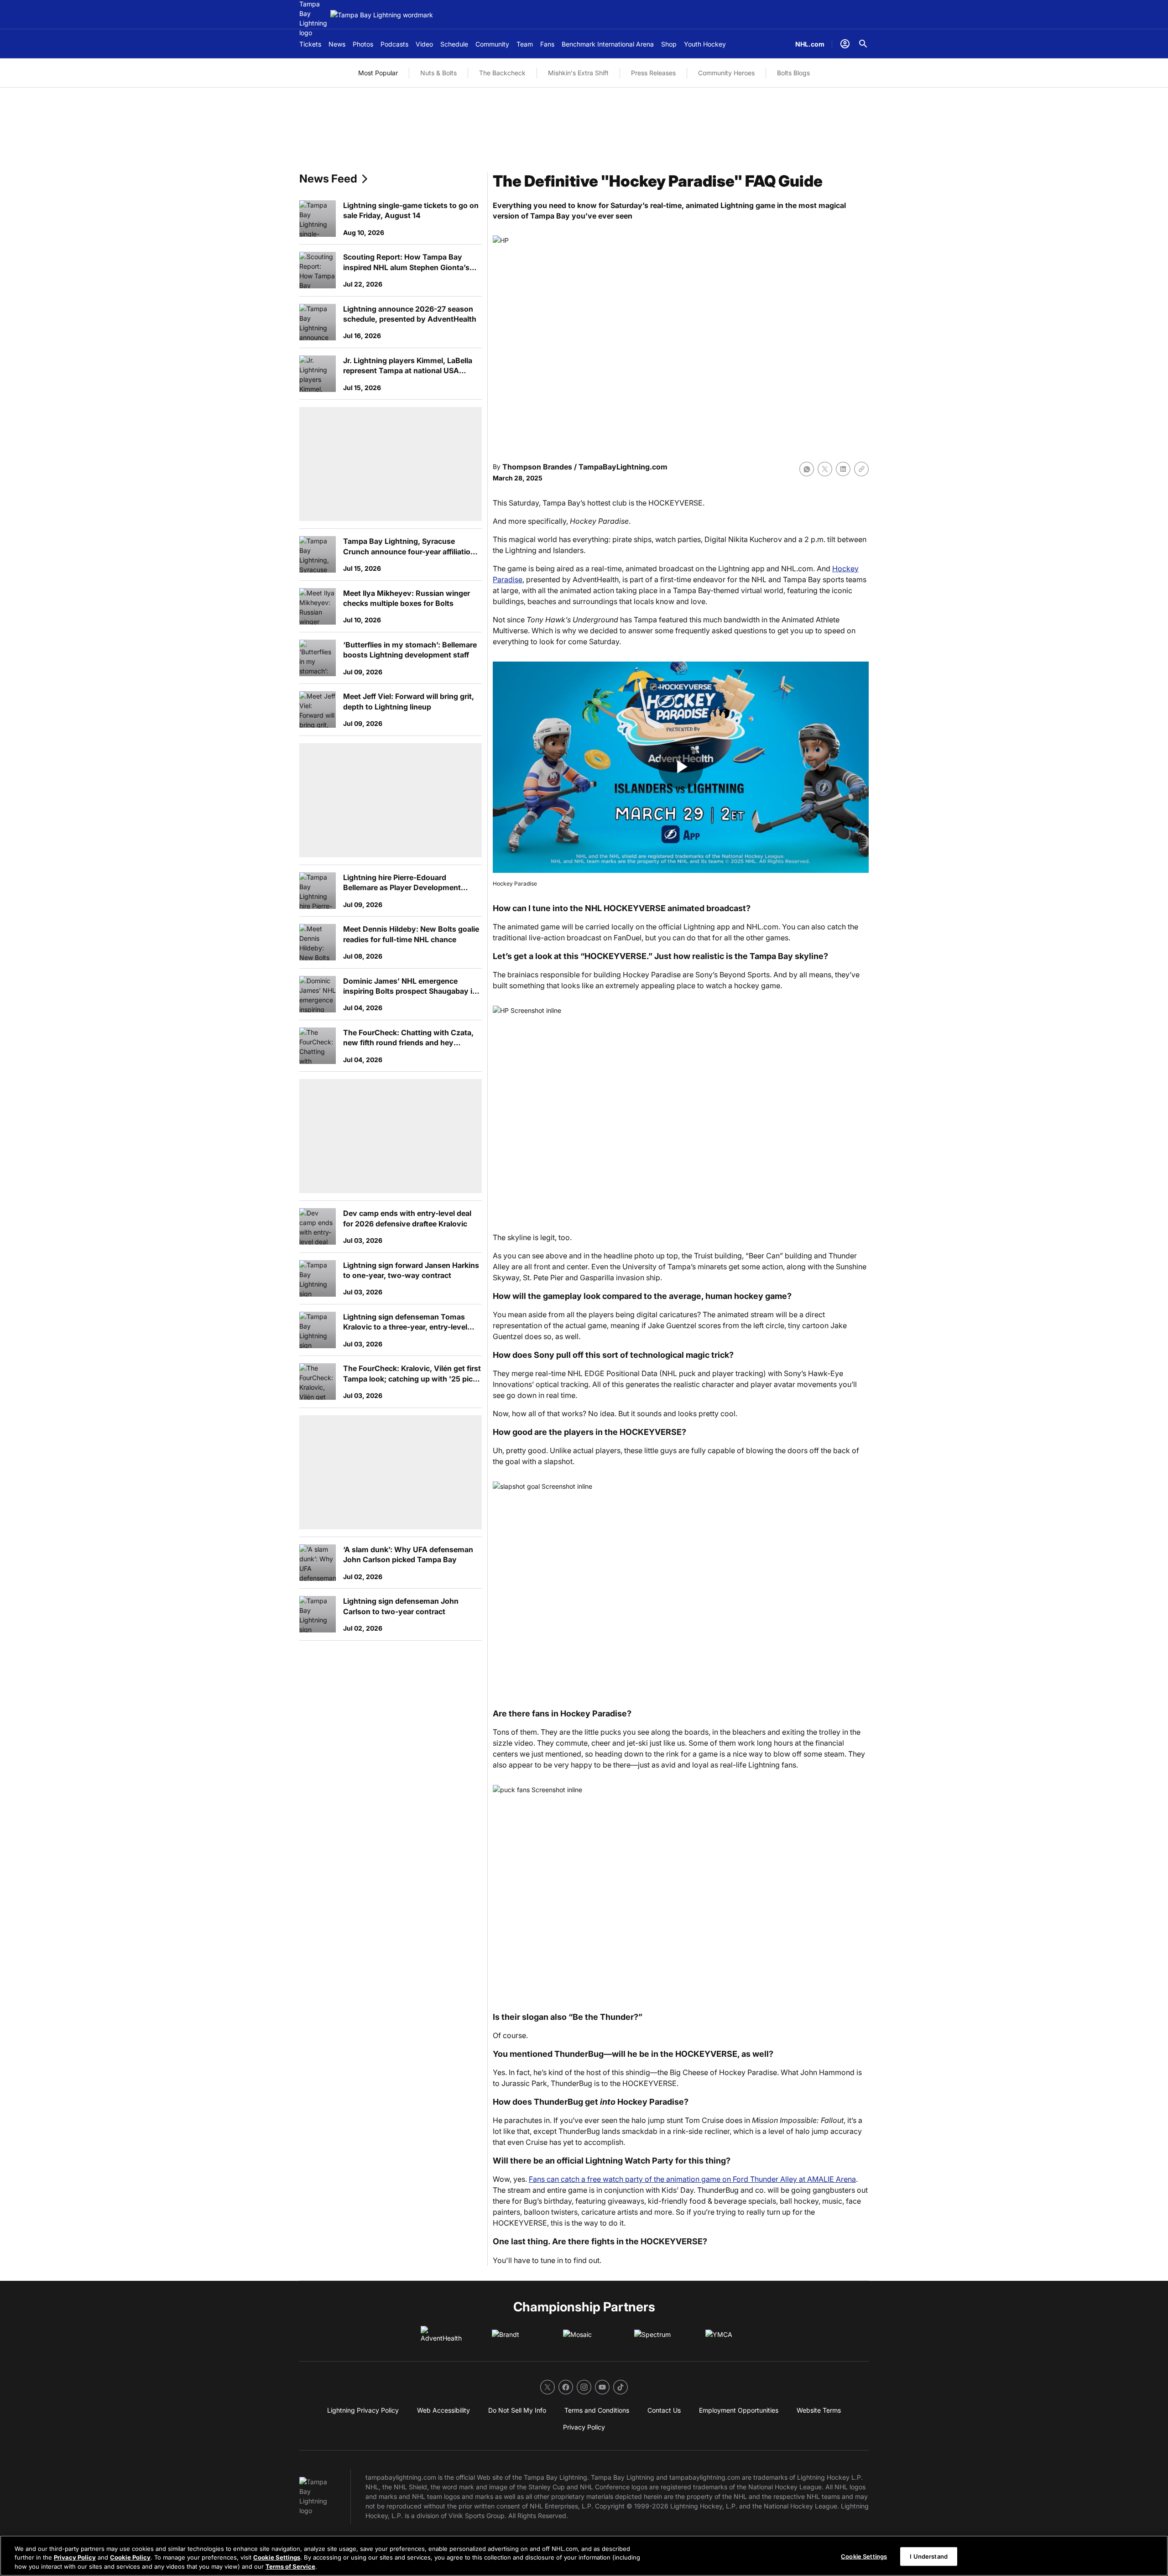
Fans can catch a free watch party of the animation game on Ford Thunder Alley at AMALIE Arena (692, 2179)
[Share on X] (825, 469)
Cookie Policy (130, 2558)
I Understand (929, 2556)
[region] (584, 2556)
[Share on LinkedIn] (843, 469)
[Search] (863, 44)
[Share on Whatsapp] (807, 469)
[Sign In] (845, 44)
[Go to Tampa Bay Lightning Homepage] (382, 15)
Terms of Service (290, 2566)
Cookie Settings (277, 2558)
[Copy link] (861, 469)
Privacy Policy (75, 2558)
